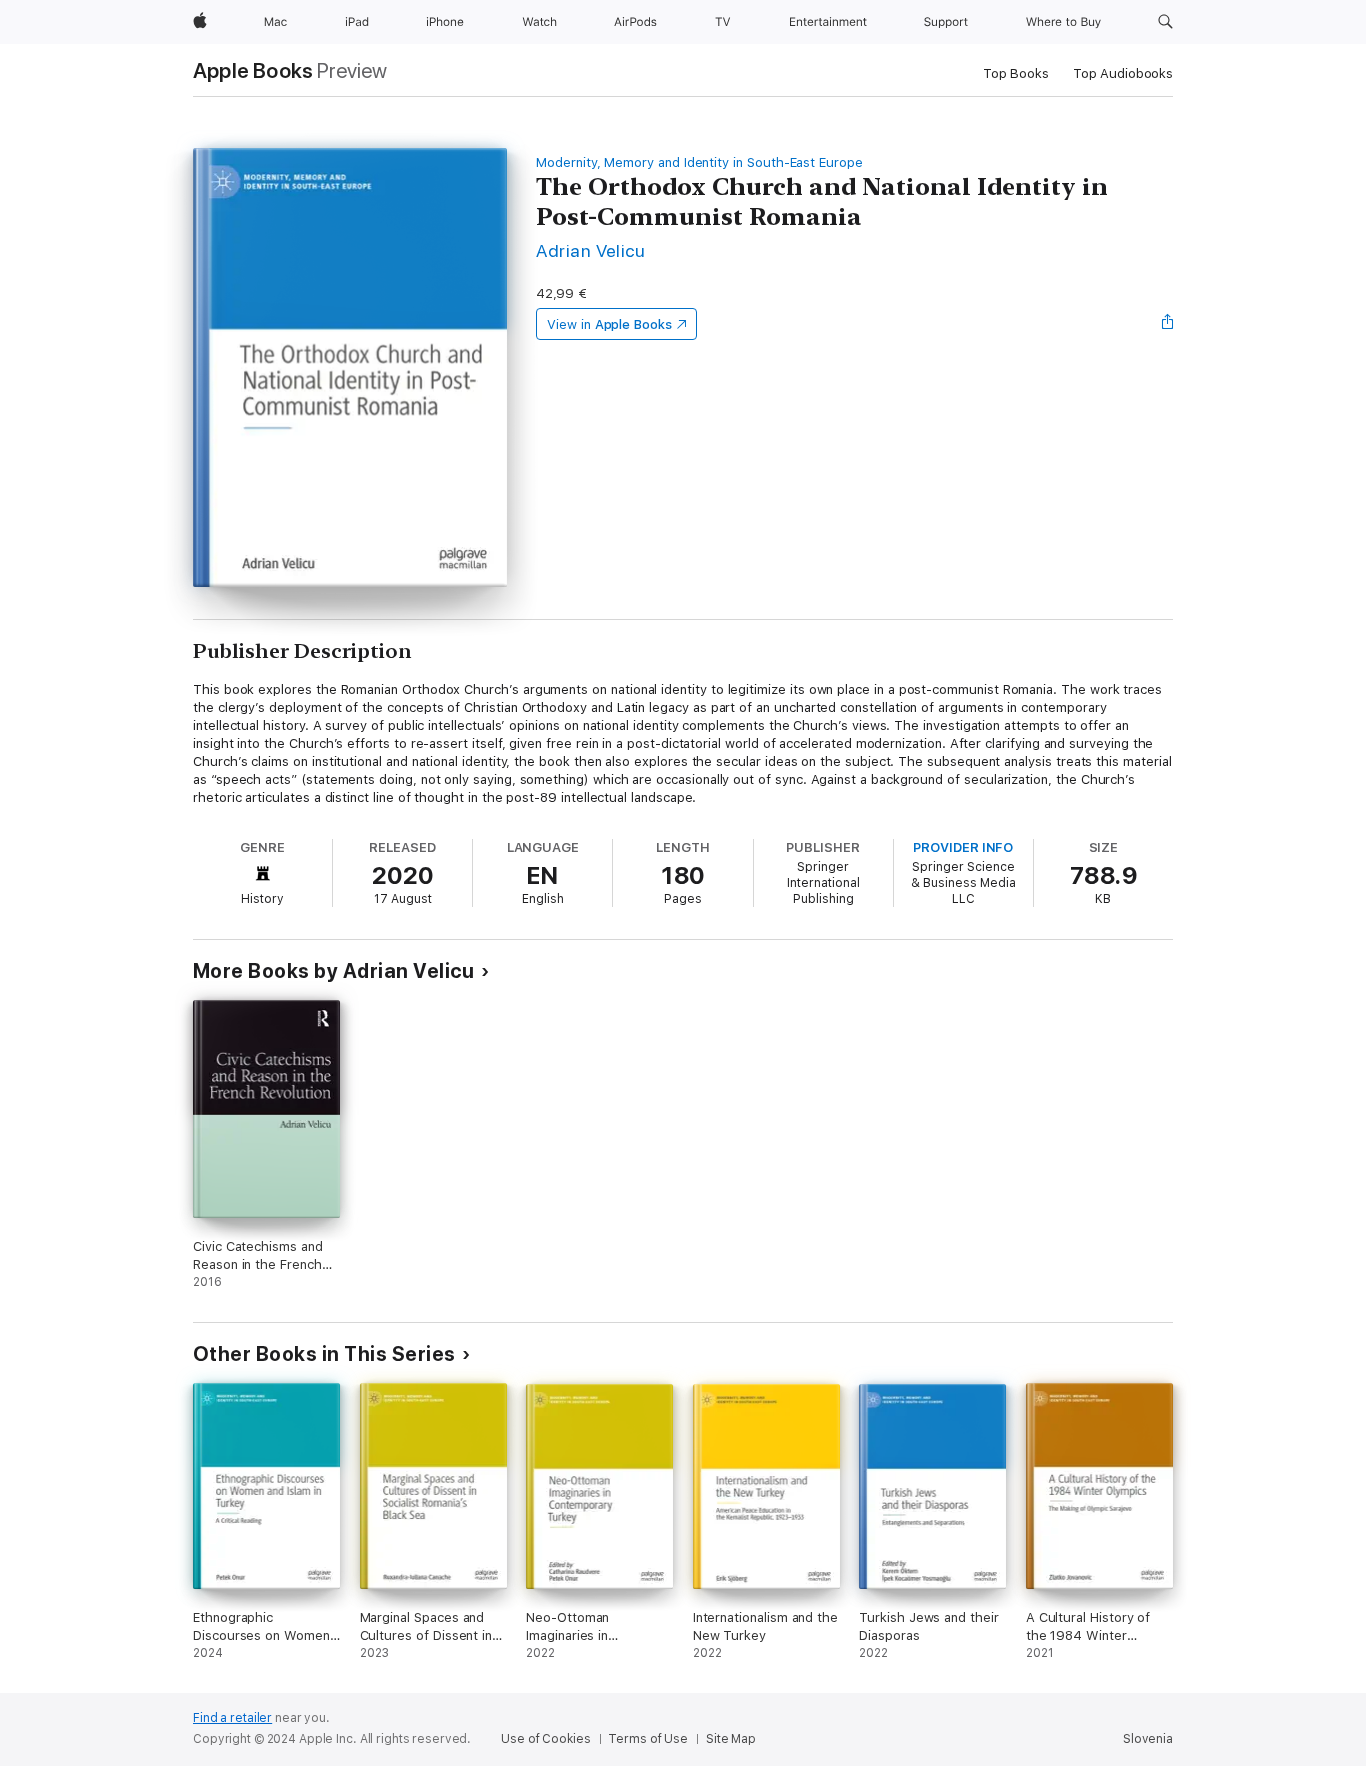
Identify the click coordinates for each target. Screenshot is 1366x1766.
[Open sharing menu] (1168, 324)
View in (609, 324)
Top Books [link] (1016, 73)
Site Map (731, 1739)
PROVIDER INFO (963, 847)
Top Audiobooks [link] (1123, 73)
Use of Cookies (545, 1739)
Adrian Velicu (590, 250)
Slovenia (1148, 1739)
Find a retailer (232, 1718)
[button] (1165, 22)
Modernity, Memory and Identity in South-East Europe (699, 162)
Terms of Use (648, 1739)
